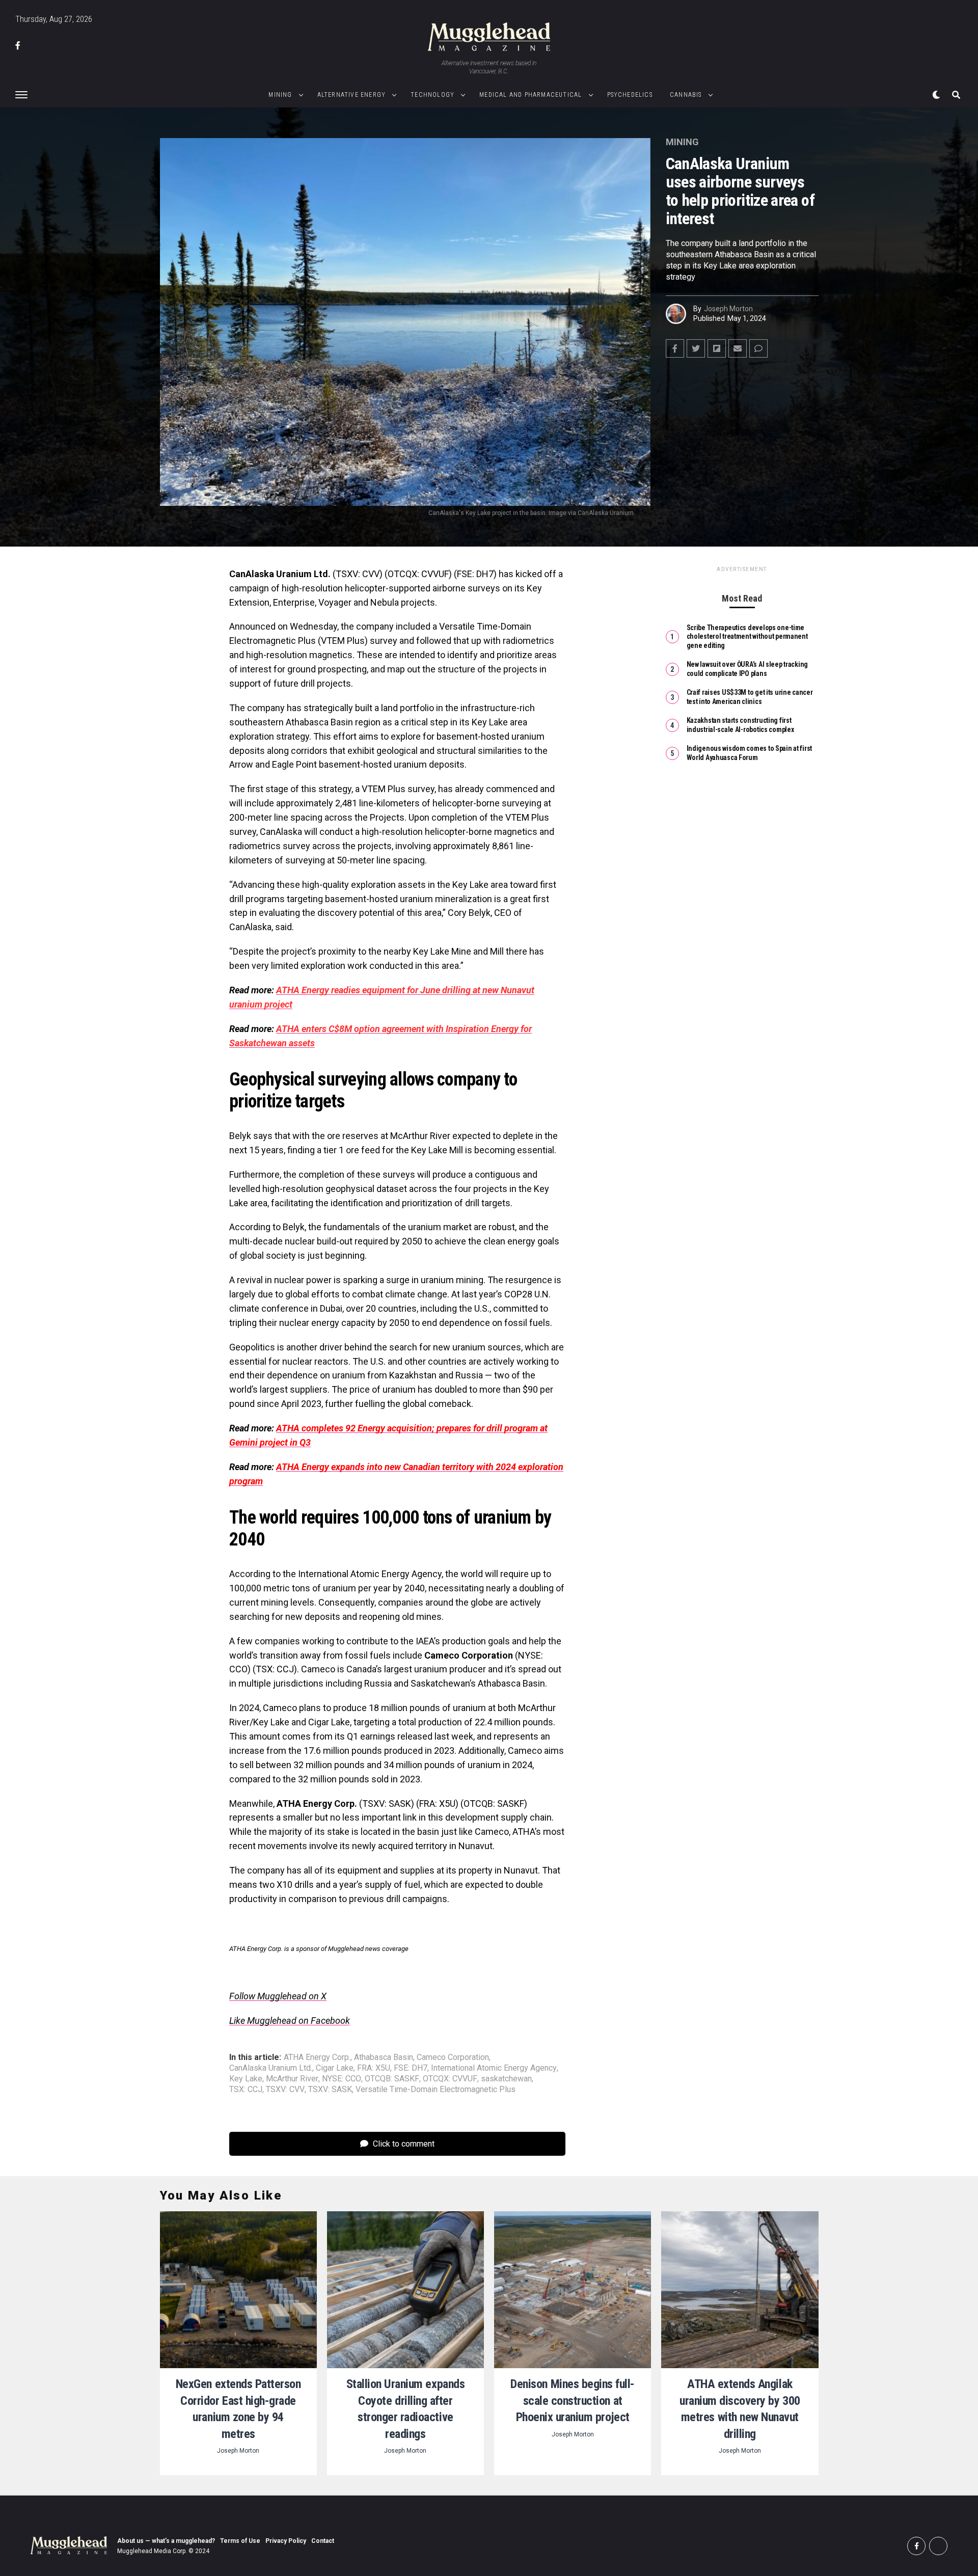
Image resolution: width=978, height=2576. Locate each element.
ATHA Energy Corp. (317, 2057)
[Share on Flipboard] (717, 348)
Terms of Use (240, 2541)
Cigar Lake (335, 2068)
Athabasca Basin (384, 2057)
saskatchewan (506, 2079)
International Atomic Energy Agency (494, 2068)
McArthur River (292, 2079)
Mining (280, 95)
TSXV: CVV (285, 2090)
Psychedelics (630, 95)
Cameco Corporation (453, 2057)
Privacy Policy (286, 2541)
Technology (432, 95)
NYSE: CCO (342, 2079)
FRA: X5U (374, 2068)
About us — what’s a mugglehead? (166, 2541)
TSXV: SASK (330, 2090)
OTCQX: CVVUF (450, 2079)
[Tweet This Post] (696, 348)
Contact (323, 2541)
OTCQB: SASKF (392, 2079)
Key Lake (246, 2079)
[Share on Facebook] (675, 348)
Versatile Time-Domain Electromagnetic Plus (436, 2090)
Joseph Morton (728, 309)
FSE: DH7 (411, 2068)
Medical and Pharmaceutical (531, 95)
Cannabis (686, 95)
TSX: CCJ (246, 2090)
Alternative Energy (352, 95)
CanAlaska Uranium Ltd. (271, 2068)
